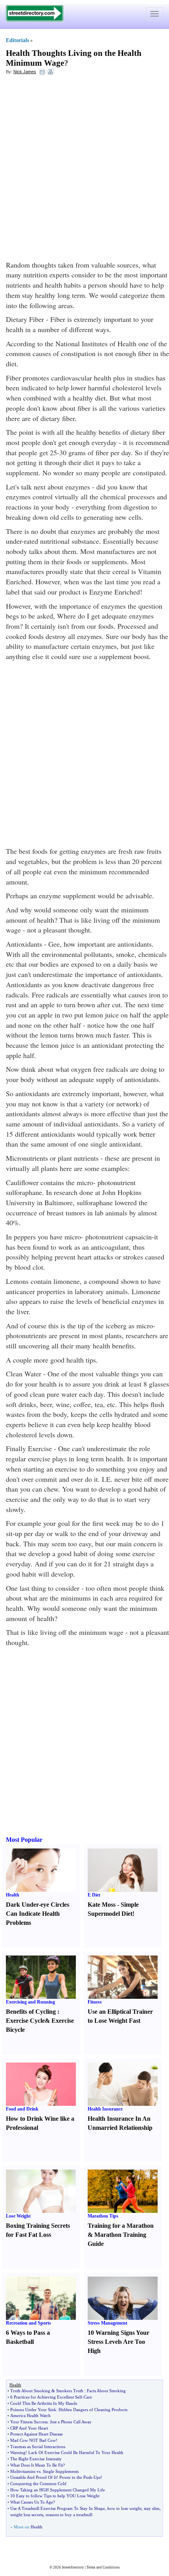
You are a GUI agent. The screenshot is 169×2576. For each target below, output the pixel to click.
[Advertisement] (84, 168)
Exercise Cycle (25, 2021)
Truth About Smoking (30, 2391)
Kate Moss (102, 1905)
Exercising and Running (30, 2002)
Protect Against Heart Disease (37, 2434)
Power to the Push (76, 2477)
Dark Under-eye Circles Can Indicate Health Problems (38, 1914)
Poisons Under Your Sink (33, 2410)
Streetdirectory (73, 2567)
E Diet (94, 1895)
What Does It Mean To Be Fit (37, 2465)
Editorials (17, 40)
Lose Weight (18, 2216)
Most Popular (24, 1840)
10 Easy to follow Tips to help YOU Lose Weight (55, 2496)
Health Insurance (105, 2109)
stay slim (152, 2508)
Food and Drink (22, 2109)
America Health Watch (30, 2415)
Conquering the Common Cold (38, 2484)
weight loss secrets (27, 2515)
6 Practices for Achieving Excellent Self (46, 2397)
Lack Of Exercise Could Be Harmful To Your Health (76, 2452)
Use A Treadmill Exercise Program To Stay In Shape (58, 2508)
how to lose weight (124, 2508)
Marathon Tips (103, 2216)
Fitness (95, 2002)
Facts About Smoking (106, 2391)
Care (88, 2397)
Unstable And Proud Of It (33, 2477)
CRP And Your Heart (29, 2428)
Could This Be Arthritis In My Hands (44, 2403)
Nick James (25, 72)
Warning (18, 2452)
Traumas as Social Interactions (38, 2447)
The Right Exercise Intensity (36, 2459)
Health (13, 1895)
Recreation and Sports (28, 2323)
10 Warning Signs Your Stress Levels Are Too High (118, 2342)
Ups (97, 2477)
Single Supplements (61, 2471)
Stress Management (107, 2323)
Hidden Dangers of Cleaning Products (93, 2410)
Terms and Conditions (103, 2567)
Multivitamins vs (25, 2471)
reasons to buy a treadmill (69, 2515)
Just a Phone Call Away (71, 2422)
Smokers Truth (70, 2391)
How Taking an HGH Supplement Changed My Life (58, 2490)
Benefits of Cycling (31, 2012)
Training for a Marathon (121, 2226)
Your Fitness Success (29, 2422)
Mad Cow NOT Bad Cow (33, 2440)
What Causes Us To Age (32, 2502)
